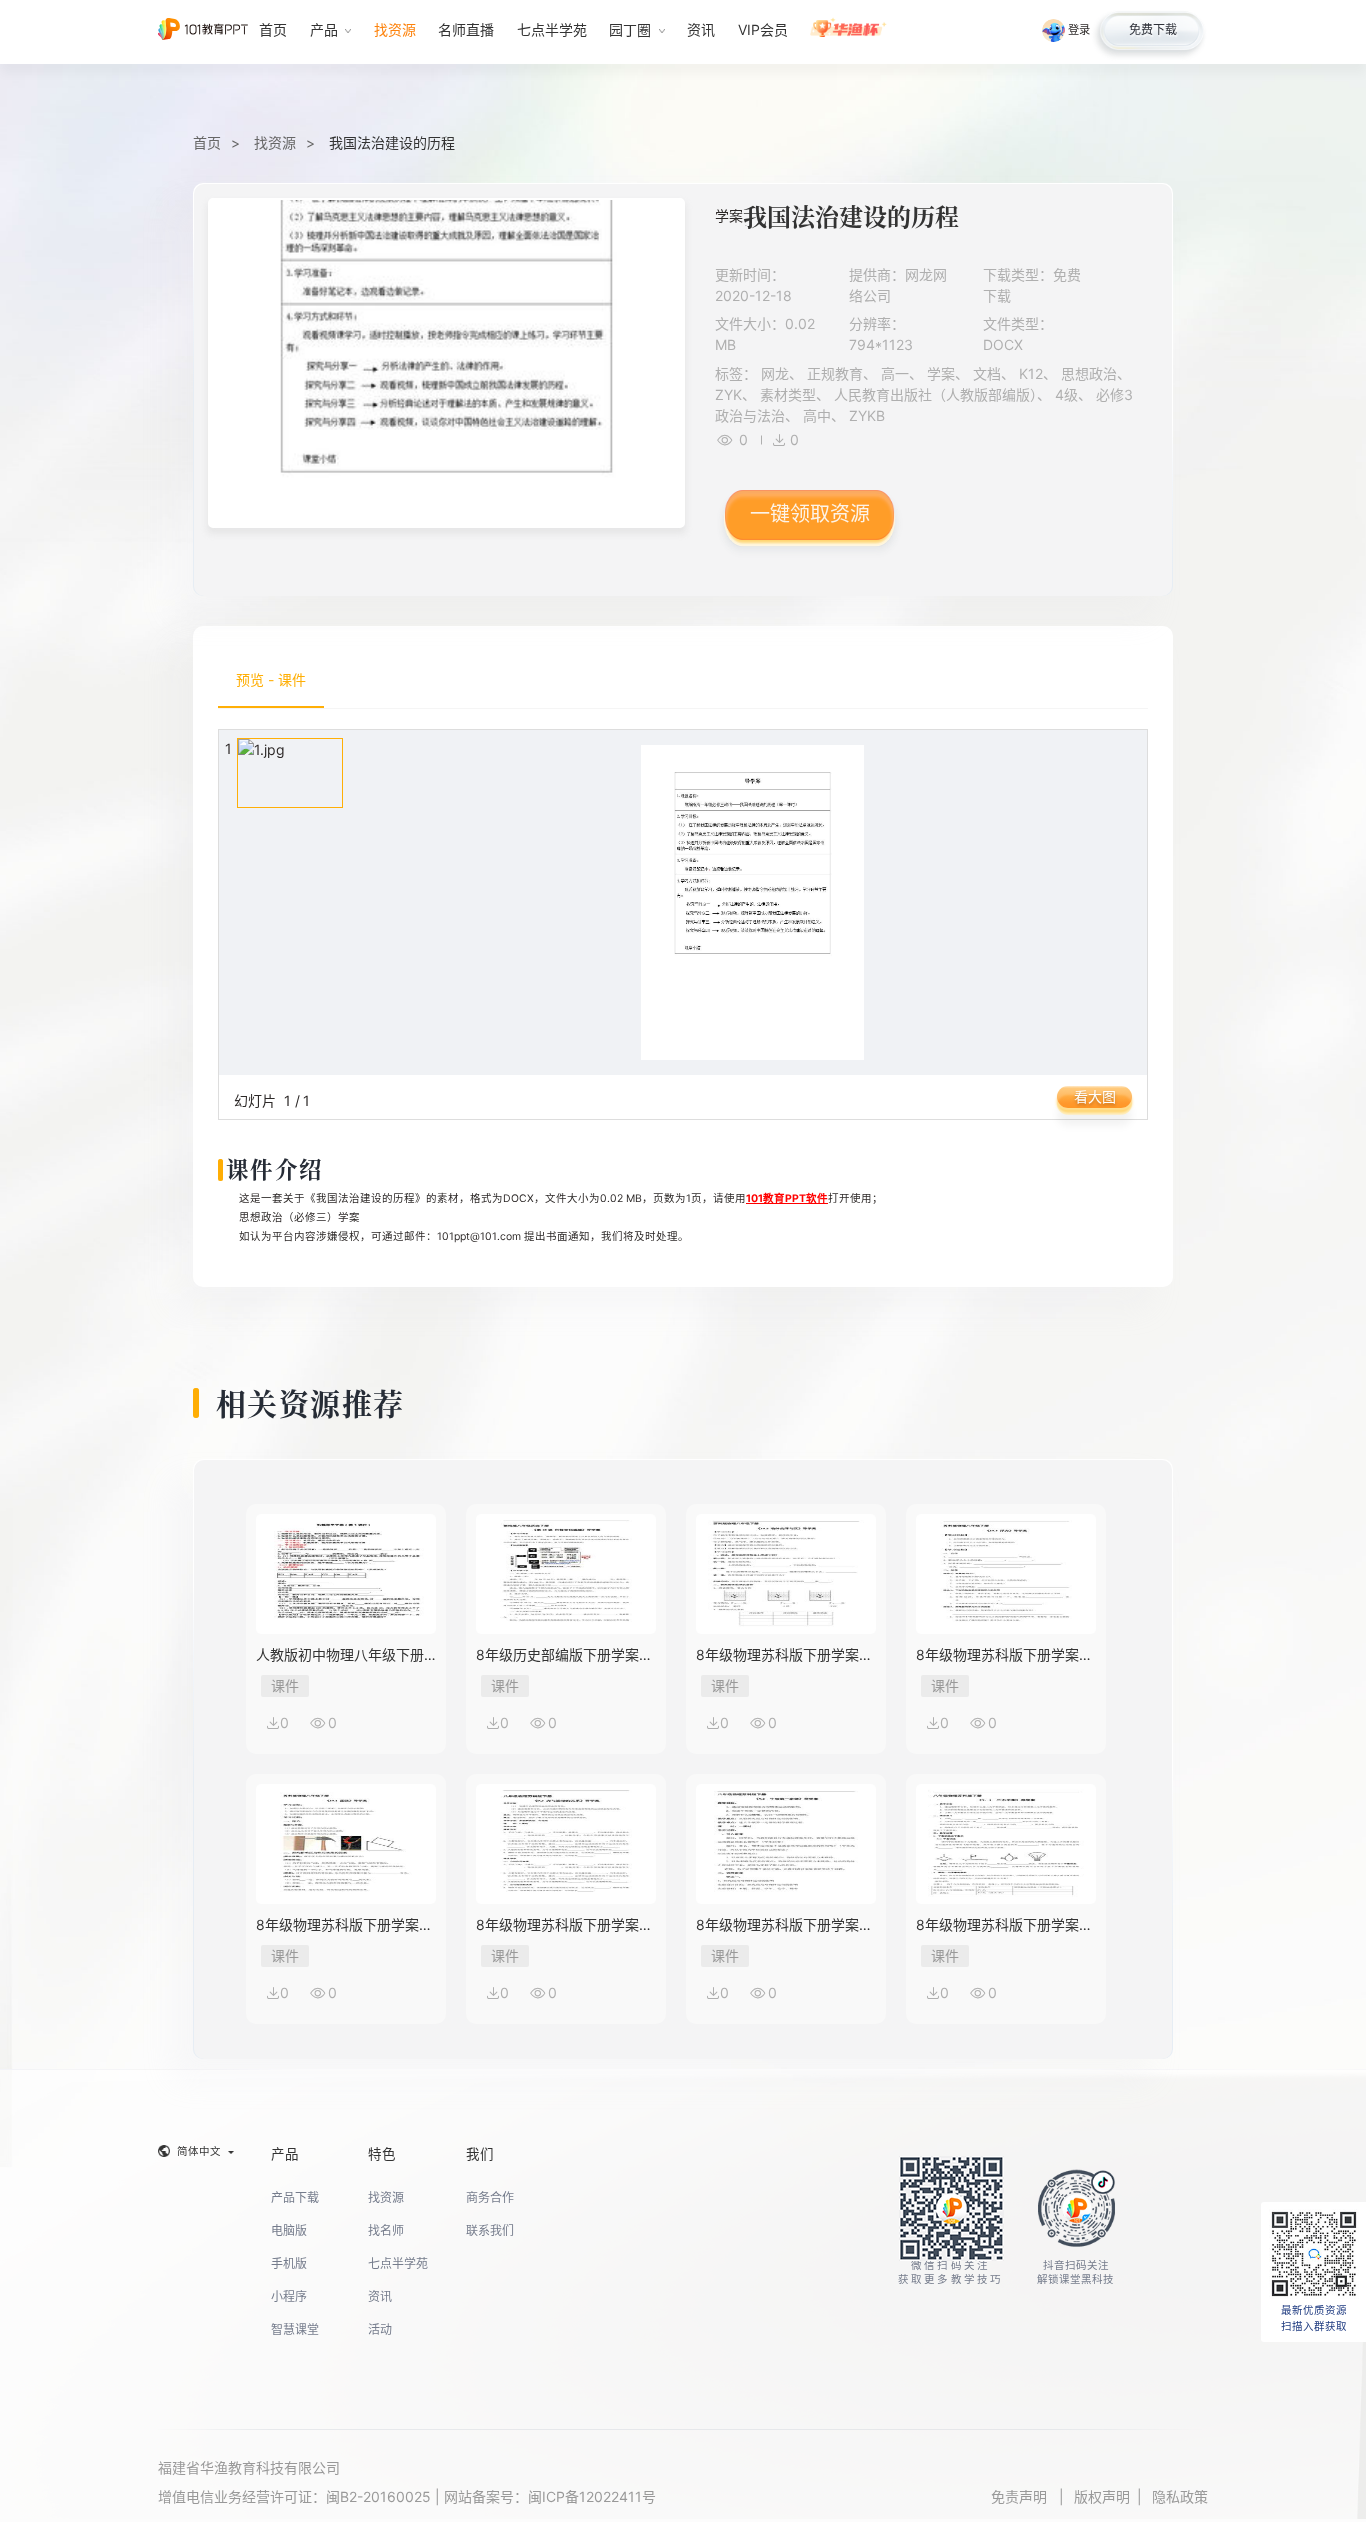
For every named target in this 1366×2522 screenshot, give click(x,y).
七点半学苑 (398, 2263)
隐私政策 (1180, 2496)
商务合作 (490, 2197)
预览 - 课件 (271, 679)
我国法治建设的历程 (392, 142)
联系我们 (490, 2230)
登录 (1079, 30)
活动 (380, 2329)
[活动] (848, 32)
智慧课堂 (295, 2329)
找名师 (386, 2230)
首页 (207, 142)
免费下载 (1153, 29)
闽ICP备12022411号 (592, 2496)
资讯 (380, 2296)
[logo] (203, 31)
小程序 (289, 2296)
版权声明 (1102, 2496)
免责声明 (1021, 2496)
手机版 (289, 2263)
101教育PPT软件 (787, 1198)
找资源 (275, 142)
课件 (285, 1685)
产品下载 (295, 2197)
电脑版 (289, 2230)
